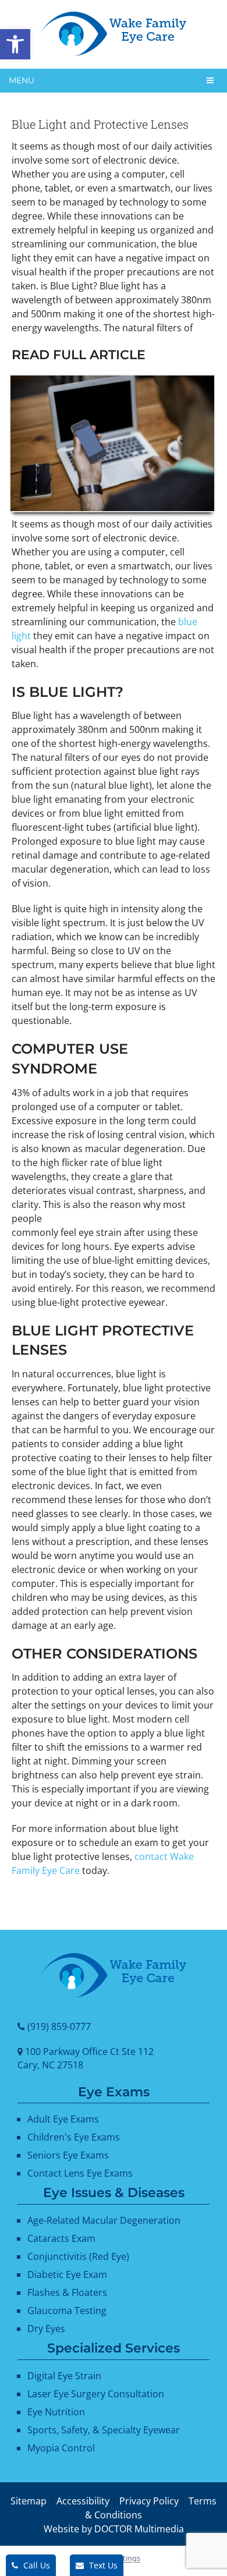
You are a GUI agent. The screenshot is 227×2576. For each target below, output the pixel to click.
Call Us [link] (36, 2565)
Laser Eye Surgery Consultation (96, 2394)
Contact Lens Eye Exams (80, 2174)
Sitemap (29, 2501)
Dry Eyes (46, 2329)
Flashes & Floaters (67, 2293)
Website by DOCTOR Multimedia (114, 2529)
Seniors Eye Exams (68, 2156)
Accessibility (83, 2501)
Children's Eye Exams (74, 2138)
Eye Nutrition (56, 2412)
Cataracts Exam (61, 2239)
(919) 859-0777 (59, 2026)
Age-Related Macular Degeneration (104, 2221)
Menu (22, 80)
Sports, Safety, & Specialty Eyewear (104, 2430)
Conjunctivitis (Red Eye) (78, 2257)
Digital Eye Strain (64, 2376)
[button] (15, 44)
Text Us (102, 2565)
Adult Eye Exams (63, 2120)
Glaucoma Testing (67, 2311)
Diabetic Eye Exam (67, 2275)
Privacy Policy (149, 2501)
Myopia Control (61, 2448)
